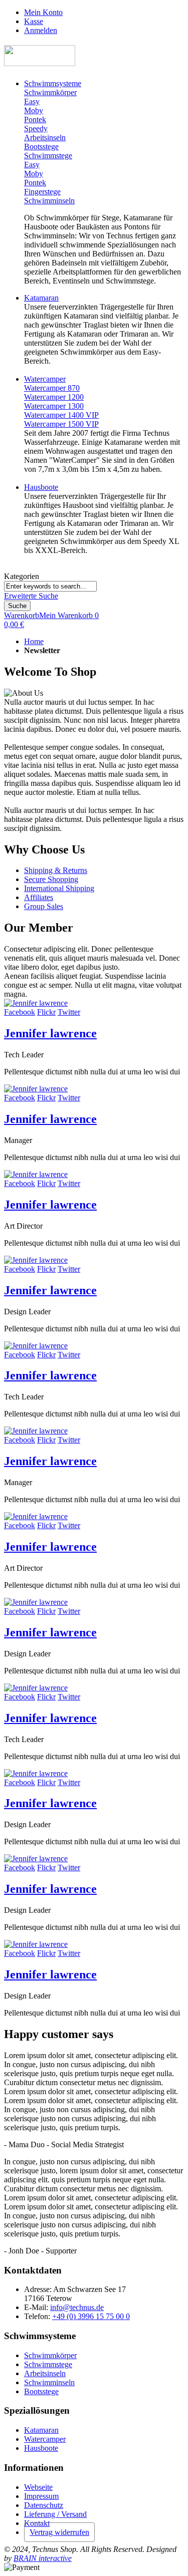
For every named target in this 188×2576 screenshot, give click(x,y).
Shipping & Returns (56, 870)
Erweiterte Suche (31, 596)
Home (34, 641)
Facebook (20, 1012)
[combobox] (50, 586)
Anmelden (41, 30)
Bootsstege (41, 2391)
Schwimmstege (48, 2364)
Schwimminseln (49, 2382)
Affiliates (39, 897)
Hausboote (41, 2448)
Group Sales (44, 906)
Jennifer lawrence (50, 1033)
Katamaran (41, 2430)
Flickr (46, 1012)
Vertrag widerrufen (59, 2532)
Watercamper (45, 2439)
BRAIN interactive (43, 2558)
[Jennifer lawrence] (36, 1003)
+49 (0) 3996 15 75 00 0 (91, 2316)
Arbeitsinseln (45, 2373)
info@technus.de (77, 2307)
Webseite (38, 2487)
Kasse (34, 21)
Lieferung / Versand (55, 2514)
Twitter (69, 1012)
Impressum (41, 2496)
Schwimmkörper (50, 2355)
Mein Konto (43, 12)
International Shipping (59, 888)
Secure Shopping (51, 879)
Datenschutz (44, 2505)
